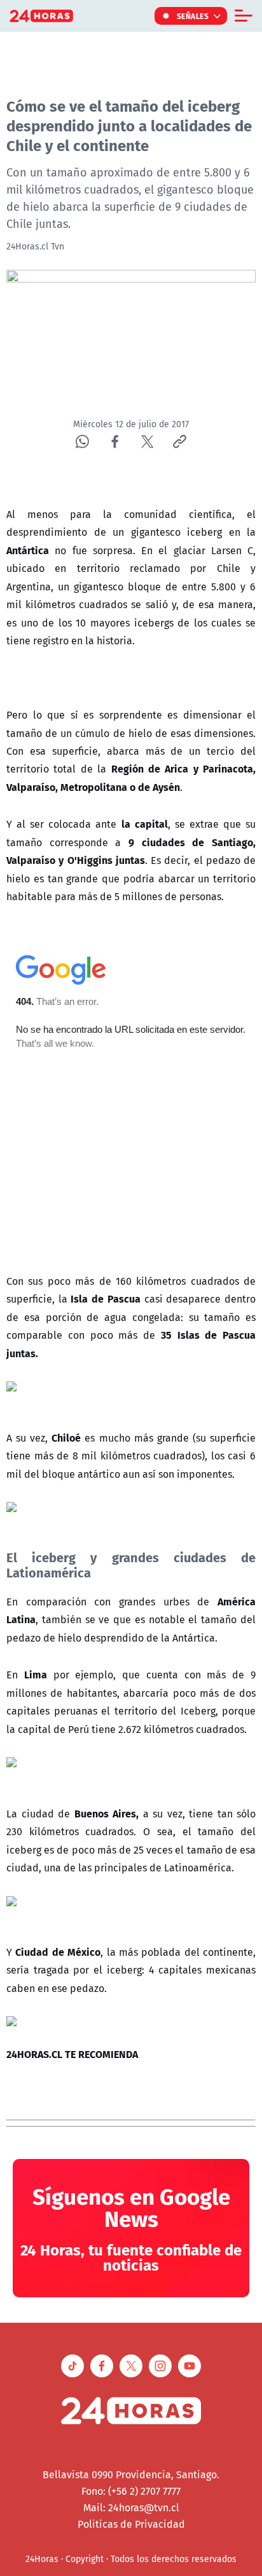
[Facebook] (115, 442)
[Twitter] (147, 442)
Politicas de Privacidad (131, 2524)
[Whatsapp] (82, 442)
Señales (193, 16)
